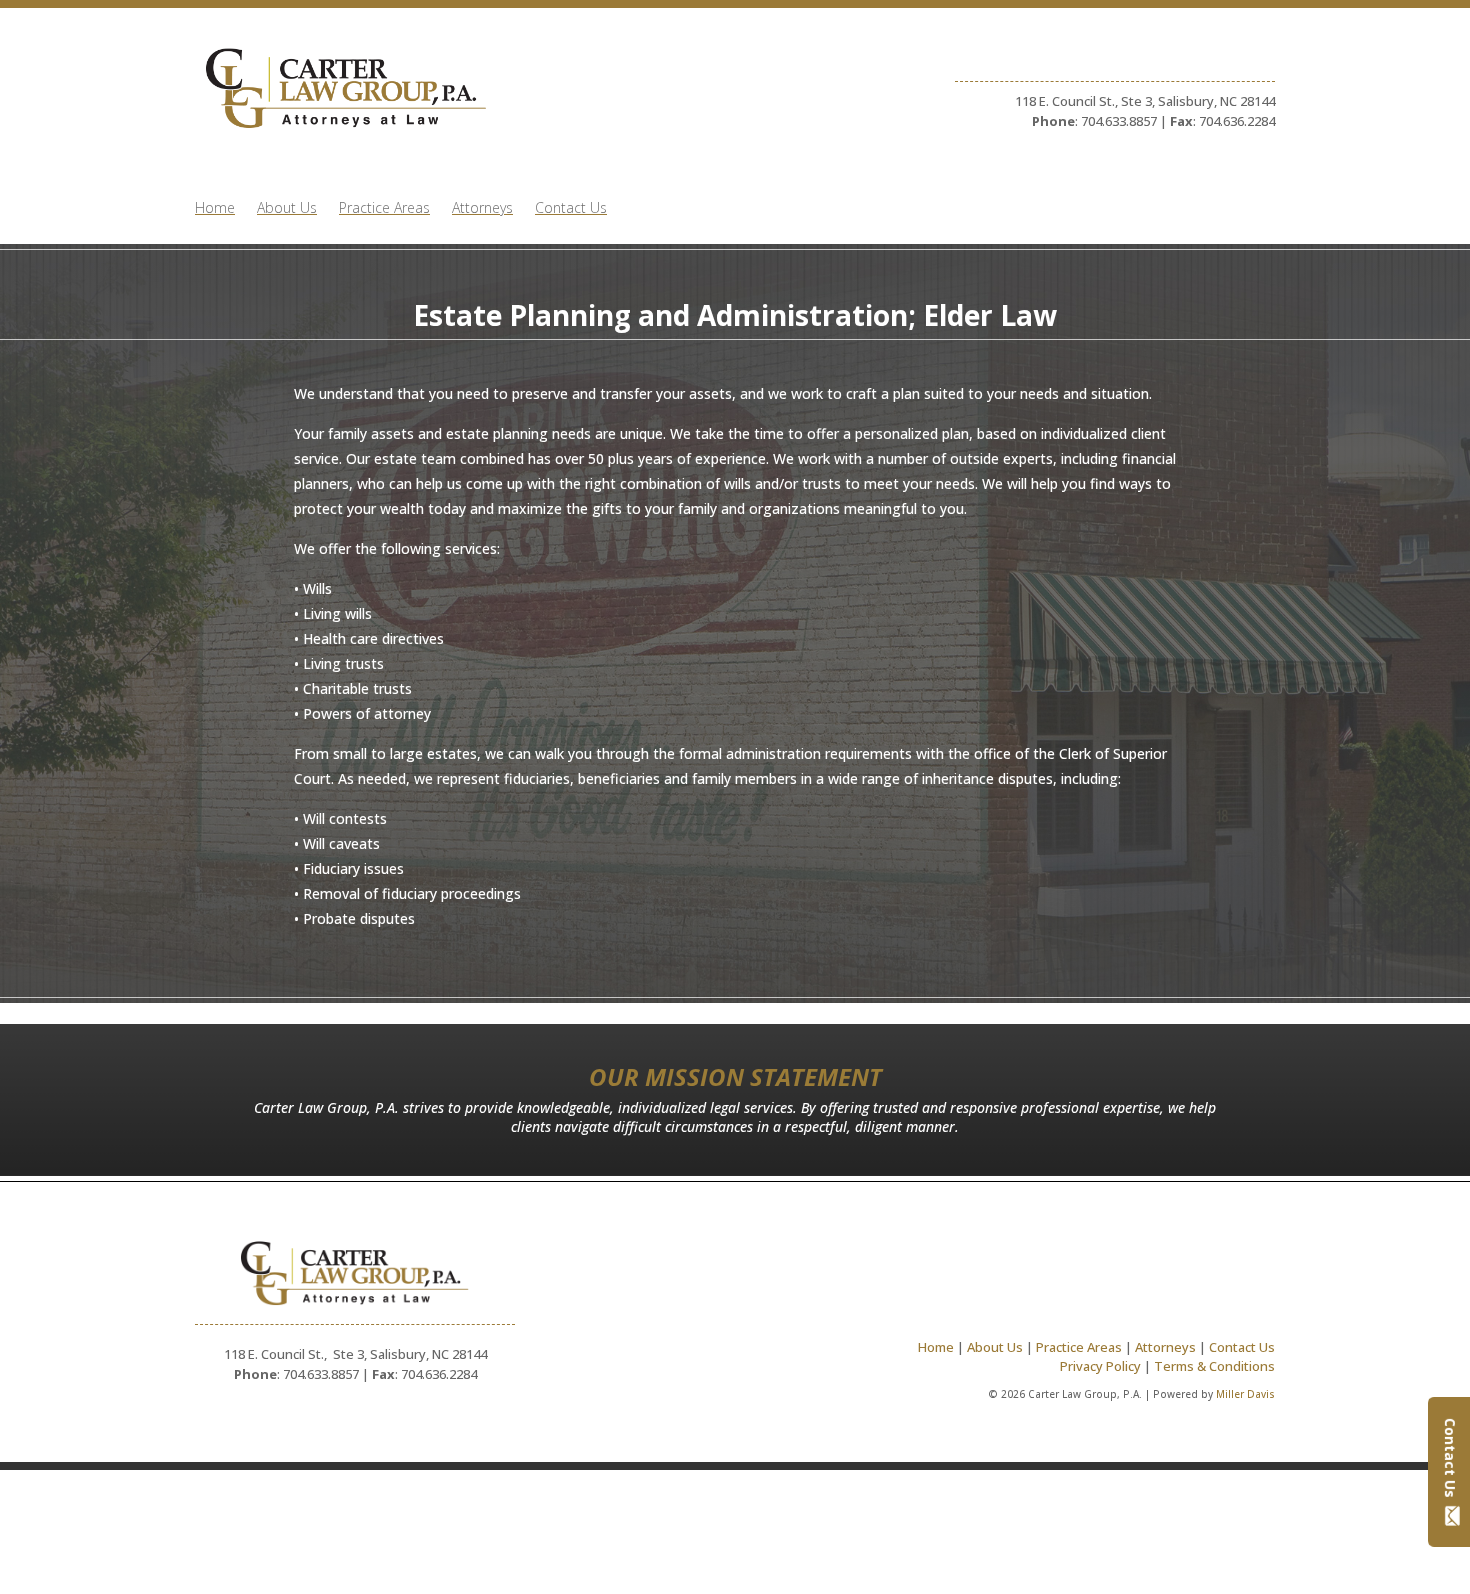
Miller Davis (1245, 1394)
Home (215, 209)
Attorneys (482, 209)
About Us (287, 209)
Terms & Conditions (1214, 1366)
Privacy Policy (1100, 1366)
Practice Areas (384, 209)
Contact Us (1450, 1458)
